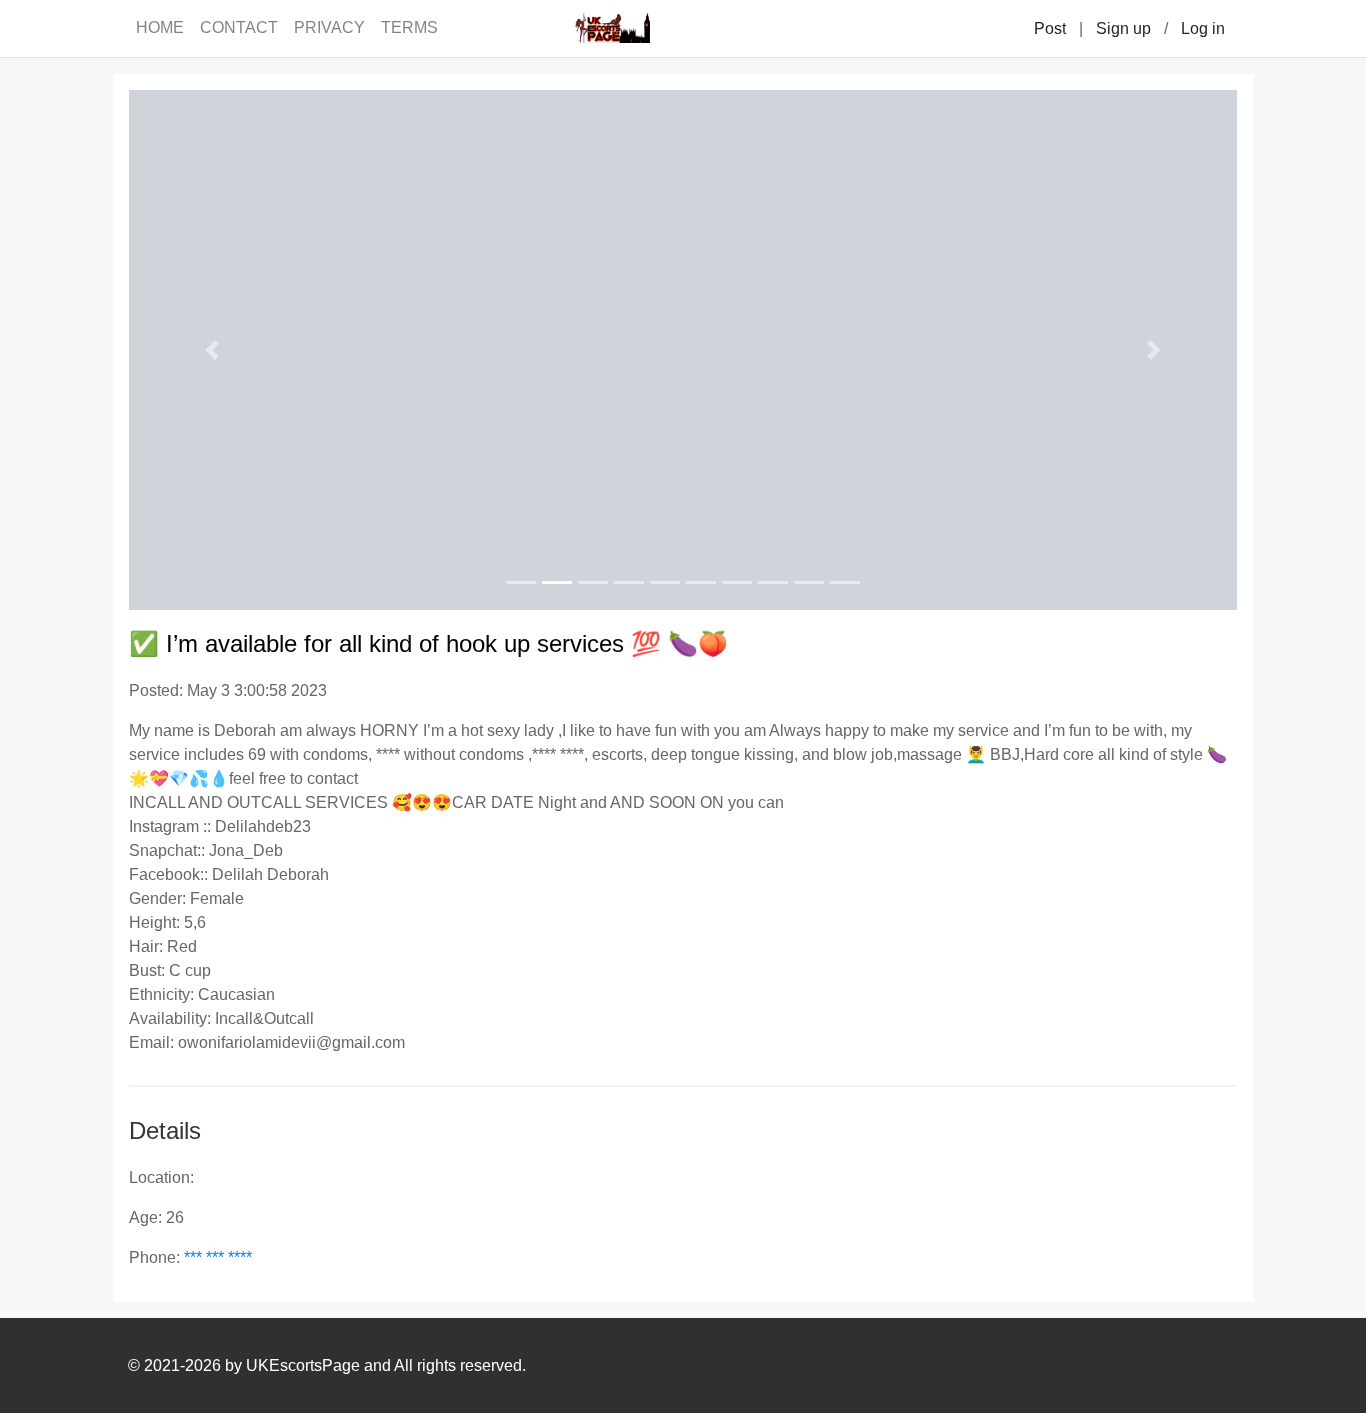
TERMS (409, 27)
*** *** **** (218, 1257)
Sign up (1123, 28)
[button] (212, 350)
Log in (1203, 28)
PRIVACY (329, 27)
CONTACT (239, 27)
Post (1050, 28)
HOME (160, 27)
